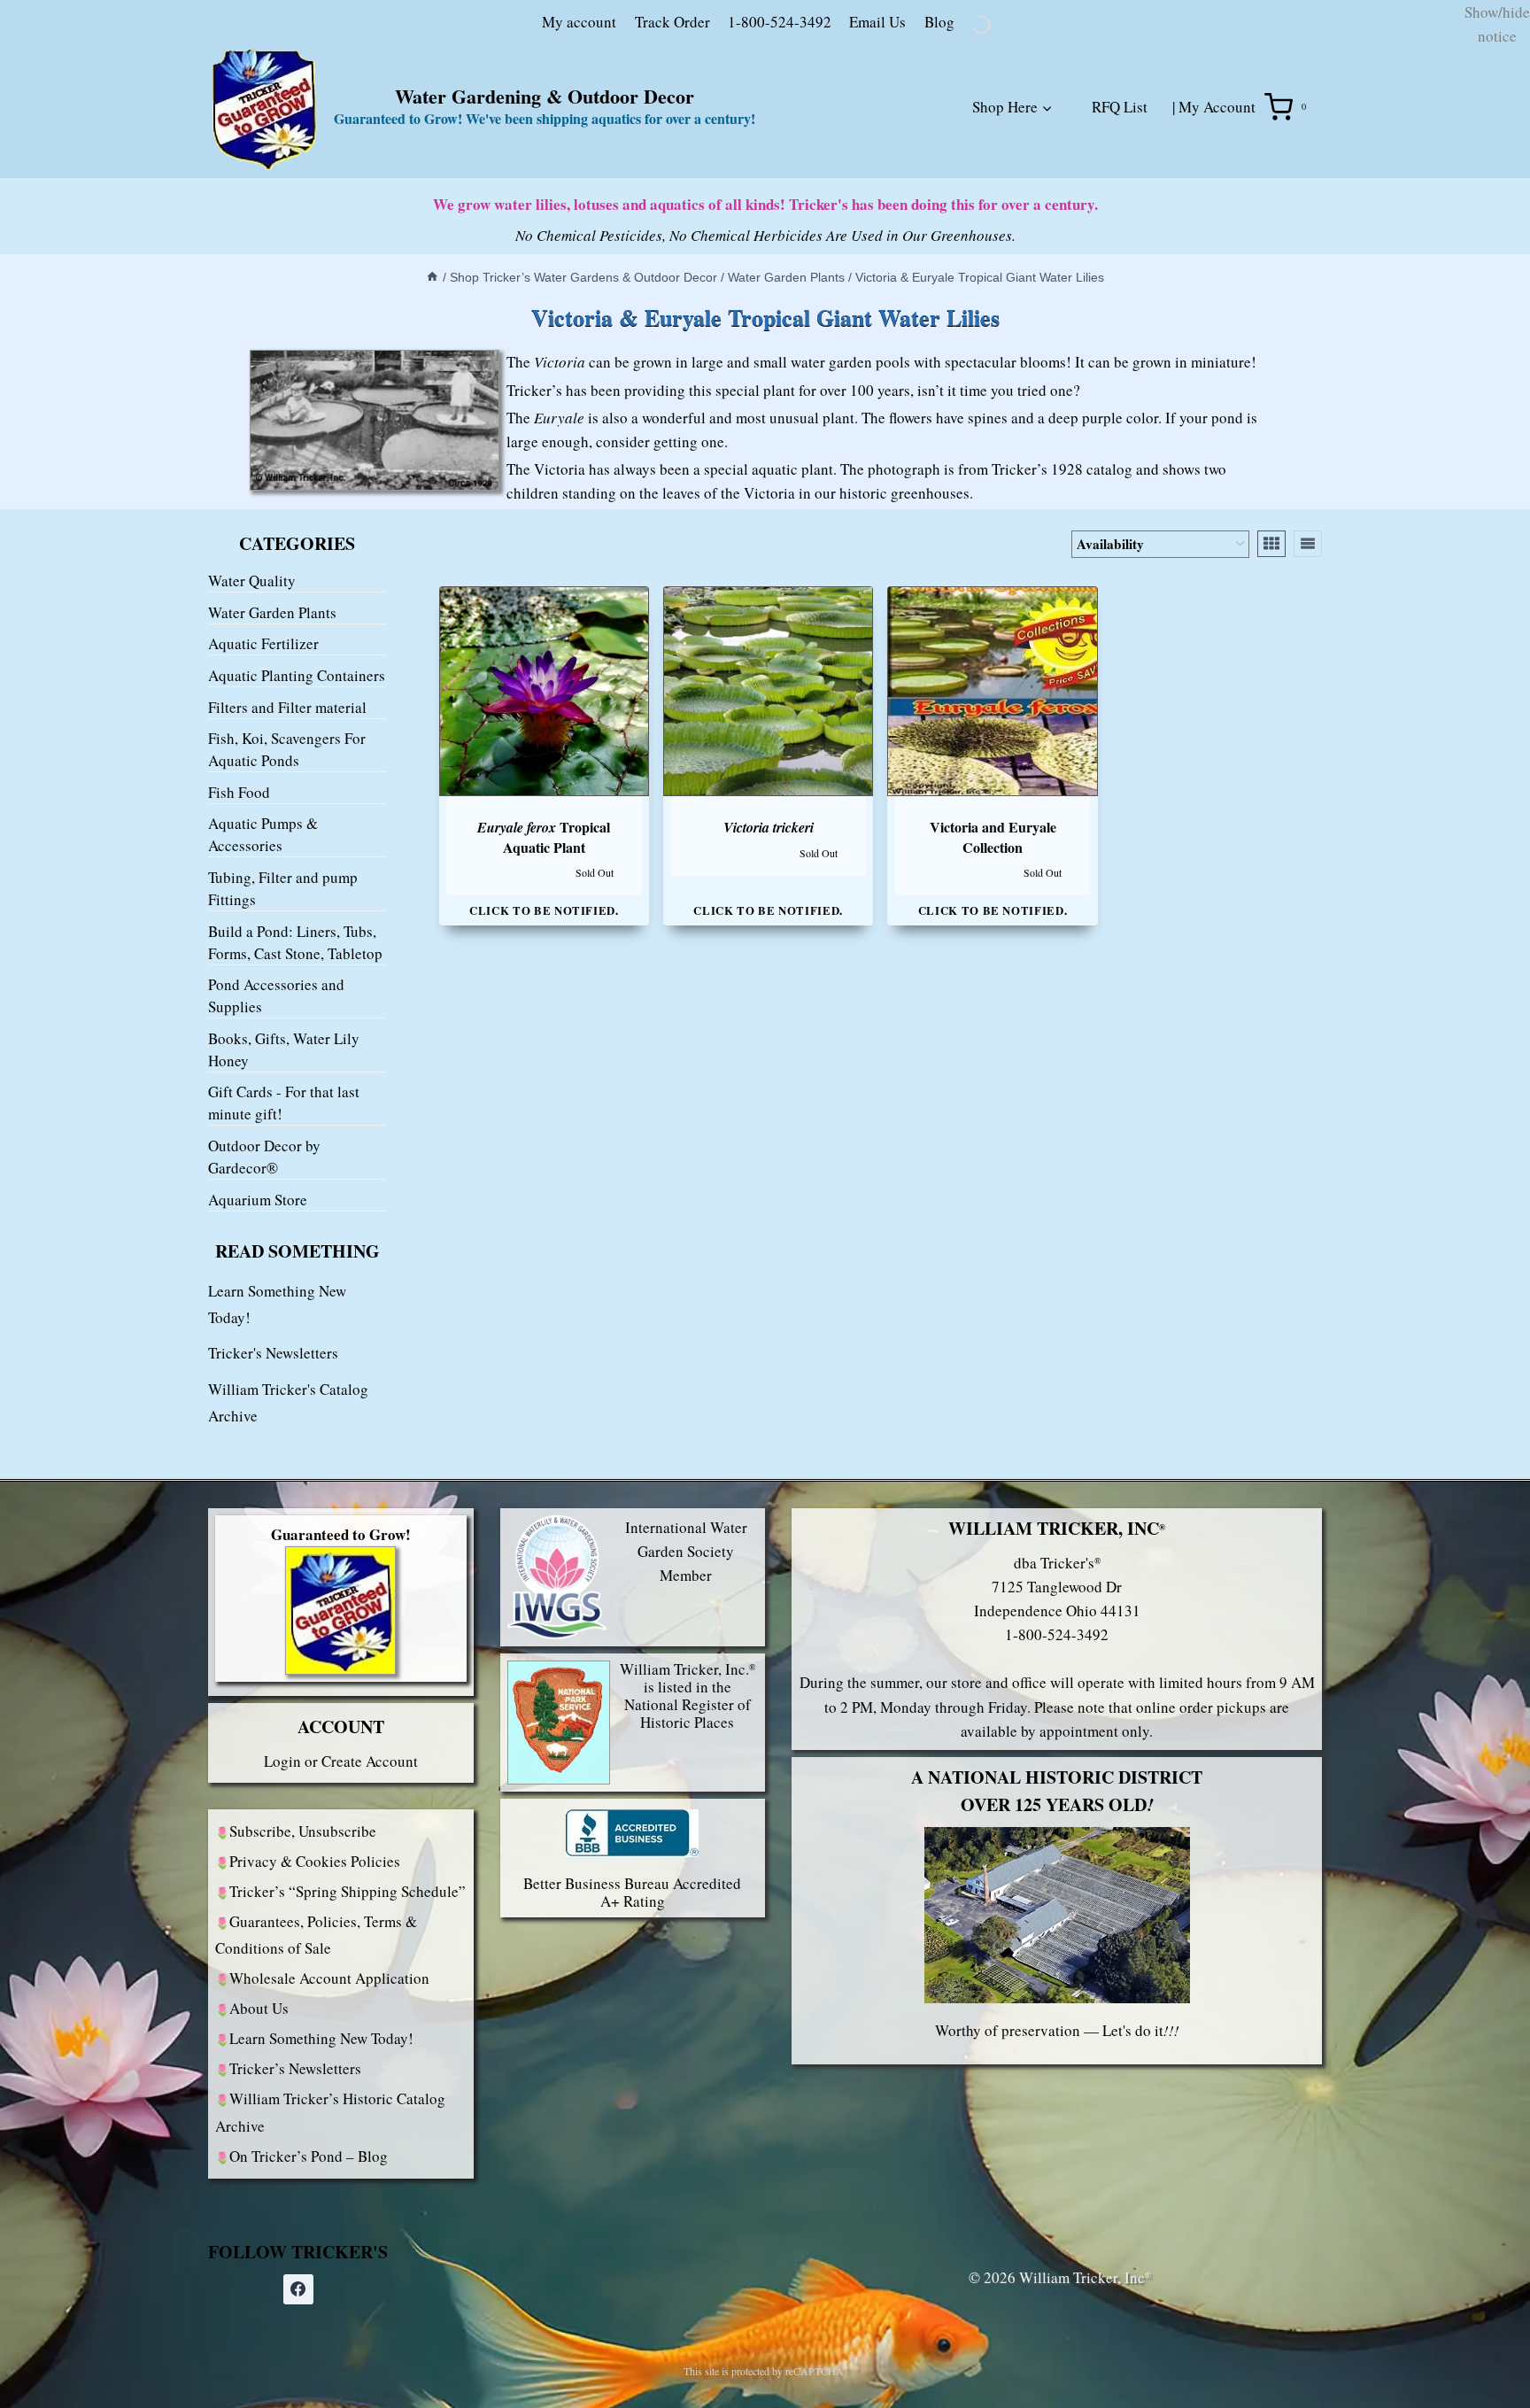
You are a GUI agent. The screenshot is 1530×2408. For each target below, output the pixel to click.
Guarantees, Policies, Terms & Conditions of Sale (316, 2063)
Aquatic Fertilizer (263, 772)
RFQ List (1120, 235)
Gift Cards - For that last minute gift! (284, 1231)
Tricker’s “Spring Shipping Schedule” (348, 2019)
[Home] (394, 406)
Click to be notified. (544, 1038)
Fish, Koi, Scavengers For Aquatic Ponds (287, 878)
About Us (259, 2136)
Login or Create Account (341, 1889)
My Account (1217, 235)
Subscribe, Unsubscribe (303, 1959)
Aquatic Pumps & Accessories (263, 963)
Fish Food (239, 921)
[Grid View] (1271, 671)
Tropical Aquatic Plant (544, 965)
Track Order (580, 149)
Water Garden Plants (272, 741)
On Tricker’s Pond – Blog (309, 2284)
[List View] (1308, 671)
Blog (846, 149)
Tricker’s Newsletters (295, 2196)
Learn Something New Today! (321, 2166)
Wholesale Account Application (329, 2106)
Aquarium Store (258, 1327)
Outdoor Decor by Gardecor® (264, 1285)
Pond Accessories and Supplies (276, 1124)
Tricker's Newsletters (273, 1481)
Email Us (784, 149)
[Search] (1059, 153)
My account (486, 149)
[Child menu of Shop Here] (979, 255)
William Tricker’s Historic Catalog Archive (330, 2240)
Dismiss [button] (1482, 101)
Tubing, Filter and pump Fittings (283, 1017)
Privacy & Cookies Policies (315, 1989)
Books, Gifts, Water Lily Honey (284, 1178)
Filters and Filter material (287, 835)
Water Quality (252, 709)
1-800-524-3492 (687, 149)
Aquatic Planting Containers (297, 804)
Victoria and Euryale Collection (993, 965)
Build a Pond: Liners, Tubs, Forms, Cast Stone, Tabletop (295, 1070)
